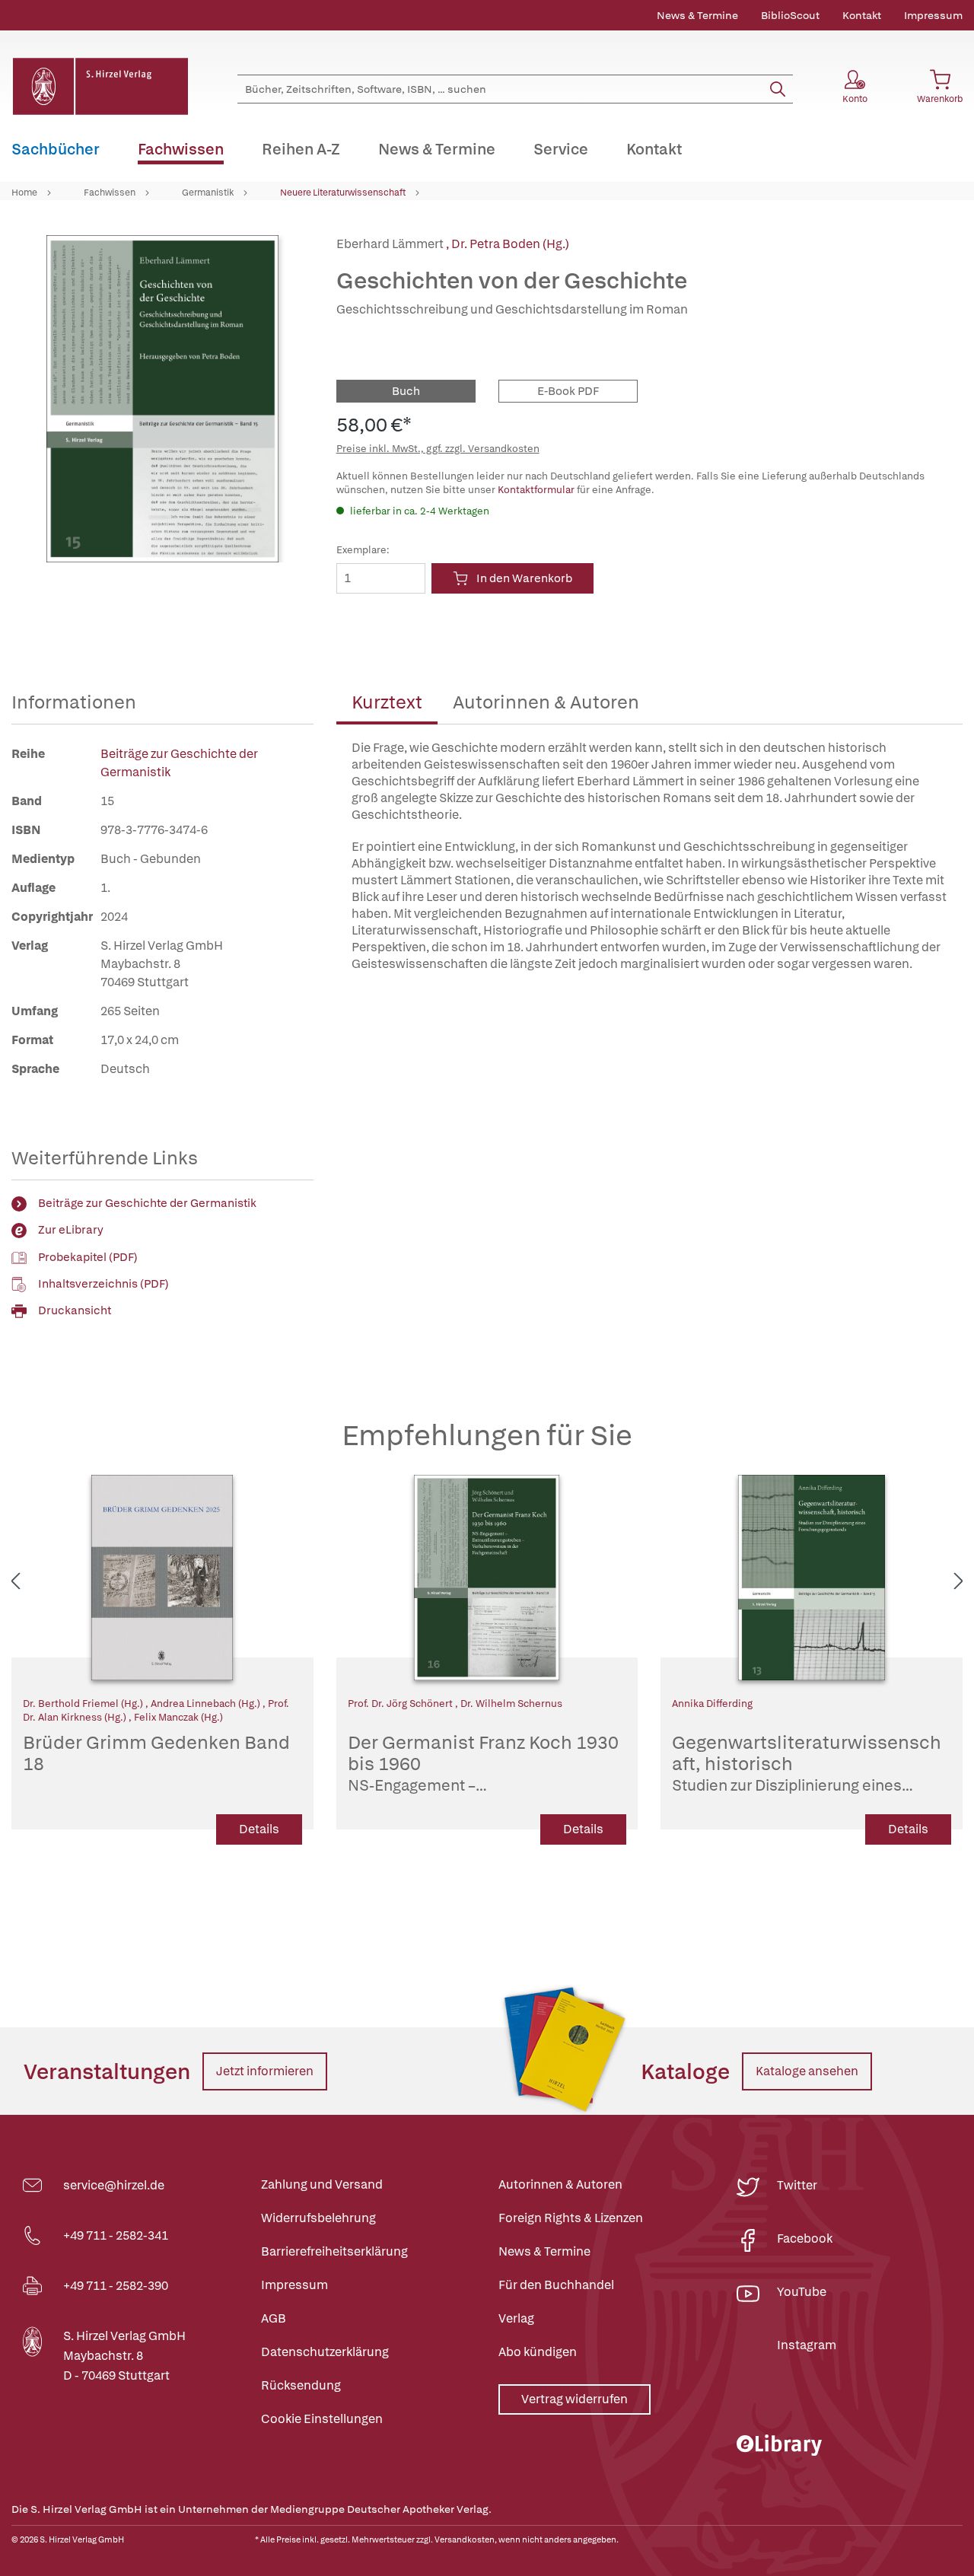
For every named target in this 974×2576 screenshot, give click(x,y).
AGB (274, 2318)
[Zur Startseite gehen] (100, 86)
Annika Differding (712, 1704)
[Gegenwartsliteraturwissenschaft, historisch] (812, 1578)
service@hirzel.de (114, 2185)
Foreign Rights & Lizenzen (571, 2218)
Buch (406, 391)
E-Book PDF (568, 391)
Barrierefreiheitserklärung (334, 2251)
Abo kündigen (538, 2352)
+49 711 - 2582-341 (116, 2235)
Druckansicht (75, 1310)
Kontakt (862, 15)
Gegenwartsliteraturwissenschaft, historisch (807, 1764)
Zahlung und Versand (322, 2184)
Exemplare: (363, 550)
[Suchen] (778, 89)
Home (24, 193)
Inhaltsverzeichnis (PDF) (103, 1284)
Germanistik (208, 193)
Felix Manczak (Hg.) (178, 1717)
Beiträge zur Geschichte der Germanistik (147, 1203)
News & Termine (697, 15)
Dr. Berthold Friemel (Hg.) (84, 1704)
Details (259, 1829)
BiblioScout (790, 15)
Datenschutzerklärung (325, 2352)
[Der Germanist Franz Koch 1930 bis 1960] (487, 1578)
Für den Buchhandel (556, 2285)
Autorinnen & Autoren (546, 702)
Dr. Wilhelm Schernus (511, 1704)
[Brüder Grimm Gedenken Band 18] (162, 1578)
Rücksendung (301, 2385)
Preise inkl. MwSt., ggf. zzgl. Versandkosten (438, 449)
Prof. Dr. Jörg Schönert (401, 1704)
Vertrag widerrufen (575, 2399)
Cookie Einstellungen (322, 2419)
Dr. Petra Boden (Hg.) (510, 244)
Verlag (516, 2318)
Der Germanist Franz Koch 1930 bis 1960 (483, 1764)
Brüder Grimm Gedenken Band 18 (156, 1754)
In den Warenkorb (524, 578)
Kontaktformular (536, 490)
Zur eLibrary (71, 1230)
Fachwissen (110, 193)
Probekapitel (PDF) (88, 1257)
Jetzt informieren (265, 2071)
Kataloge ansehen (807, 2071)
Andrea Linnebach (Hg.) (207, 1704)
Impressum (933, 15)
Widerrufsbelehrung (318, 2218)
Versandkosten (465, 2539)
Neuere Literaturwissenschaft (343, 193)
